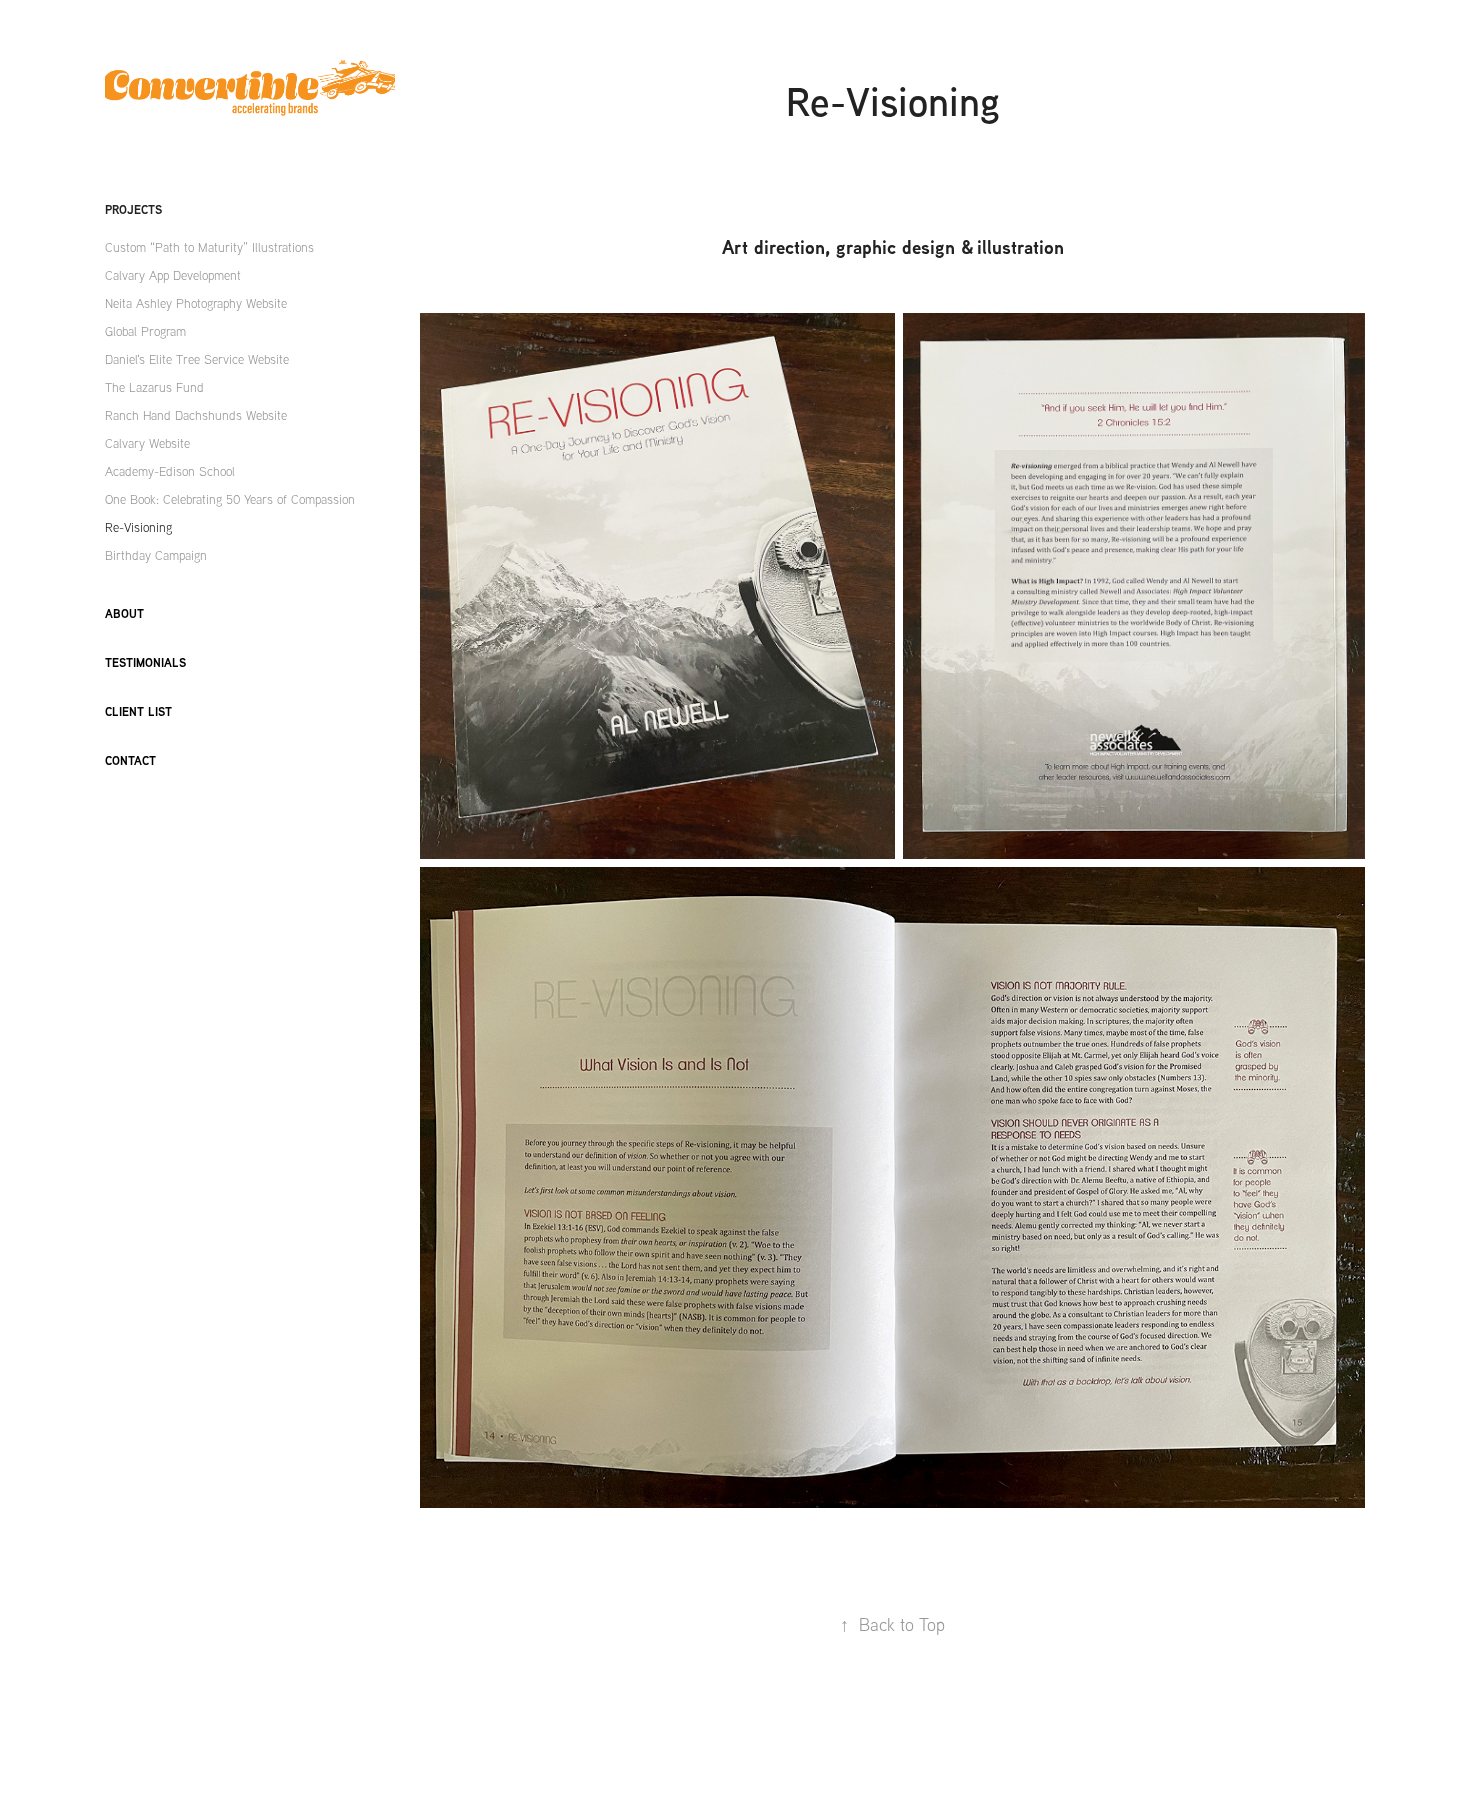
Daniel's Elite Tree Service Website (197, 359)
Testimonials (145, 662)
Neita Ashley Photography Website (196, 303)
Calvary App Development (173, 275)
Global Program (145, 331)
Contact (130, 760)
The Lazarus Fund (154, 387)
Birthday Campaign (156, 555)
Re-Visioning (138, 527)
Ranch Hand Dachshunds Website (196, 415)
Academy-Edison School (170, 471)
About (124, 613)
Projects (133, 209)
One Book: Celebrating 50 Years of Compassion (230, 499)
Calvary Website (147, 443)
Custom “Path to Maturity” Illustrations (209, 247)
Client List (138, 711)
